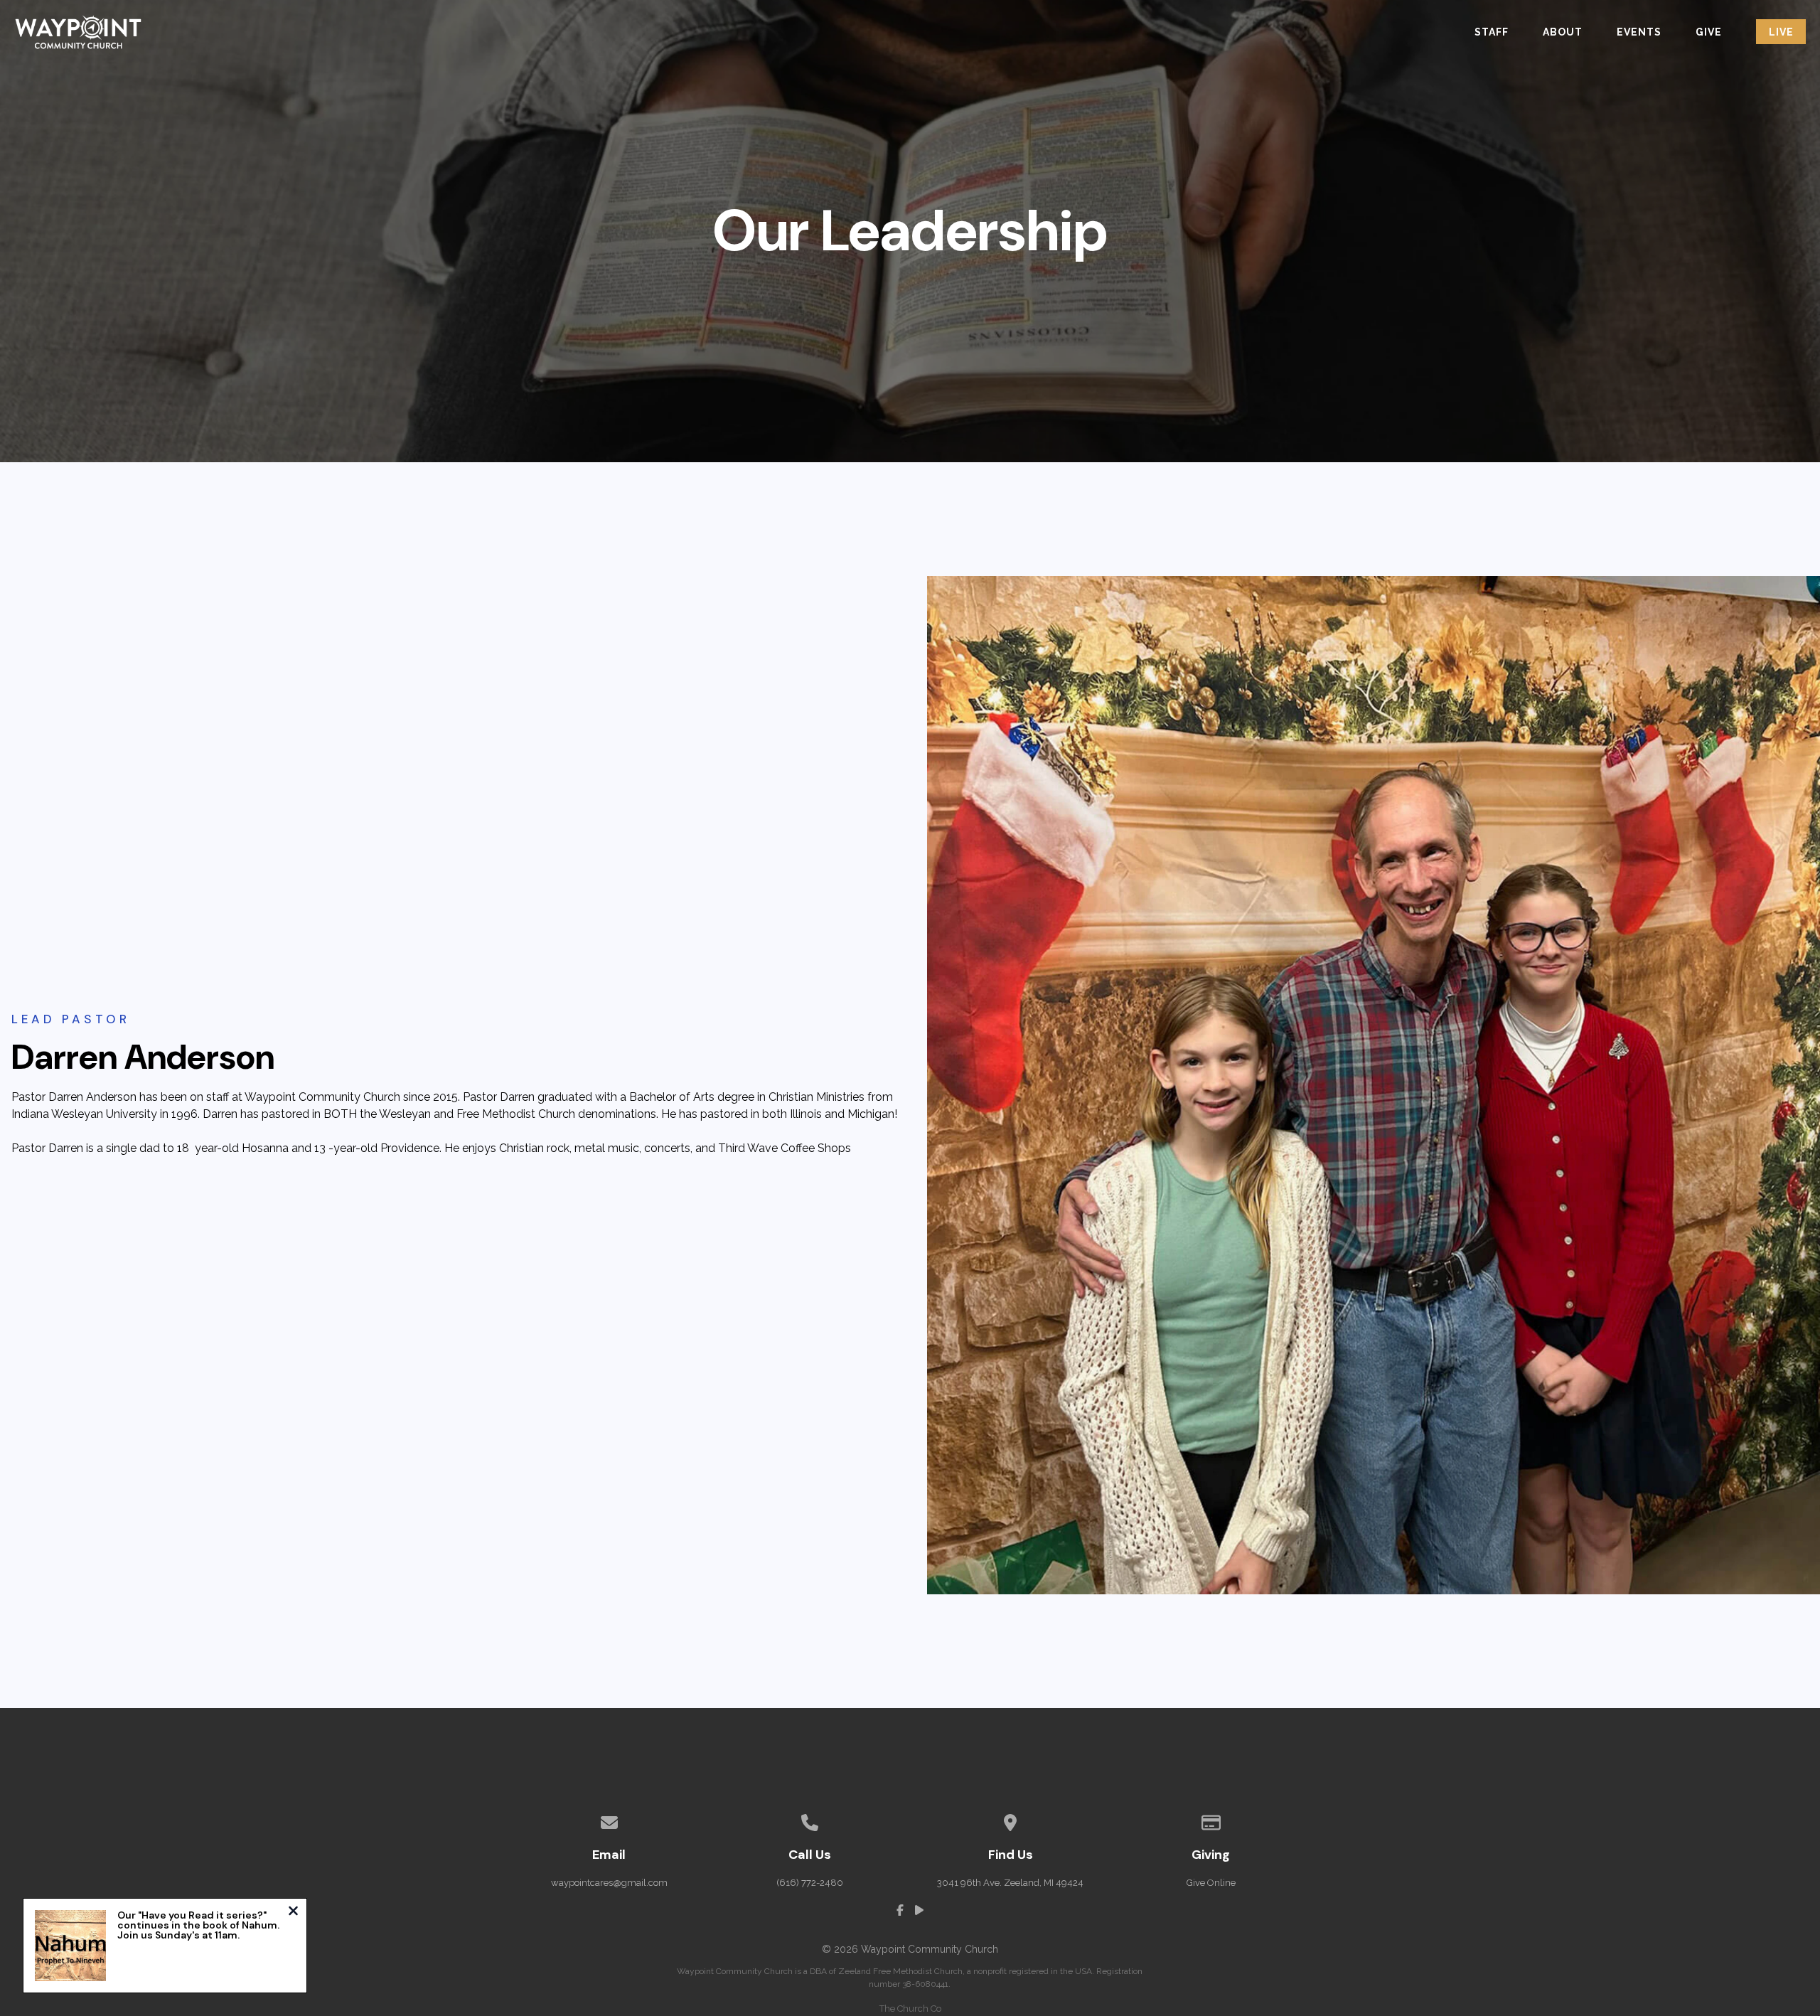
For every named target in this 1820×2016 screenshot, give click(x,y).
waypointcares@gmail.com (609, 1883)
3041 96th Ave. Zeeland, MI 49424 (1010, 1883)
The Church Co (910, 2009)
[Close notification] (293, 1913)
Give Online (1211, 1883)
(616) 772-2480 (810, 1883)
